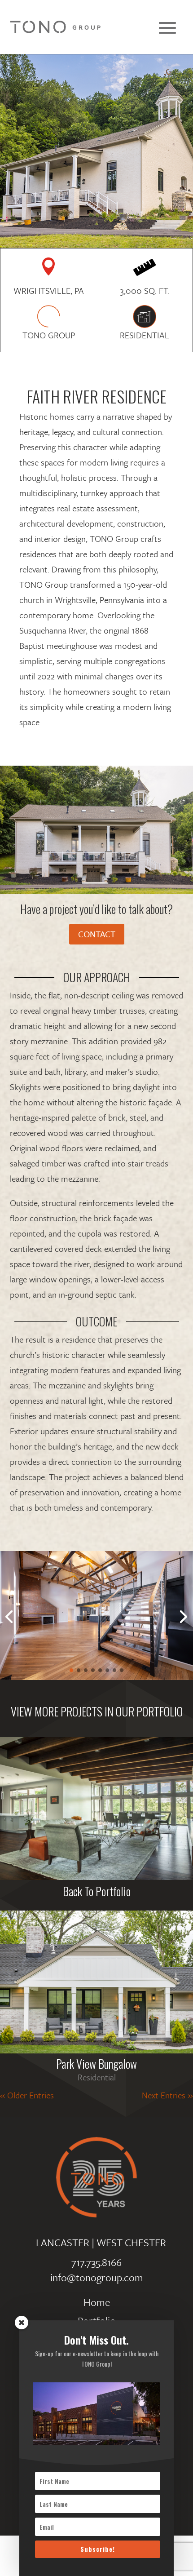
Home (97, 2302)
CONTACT (97, 934)
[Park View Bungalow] (96, 1982)
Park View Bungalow (96, 2064)
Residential (97, 2077)
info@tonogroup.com (97, 2277)
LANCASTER (63, 2242)
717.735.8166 (96, 2262)
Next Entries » (167, 2095)
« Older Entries (27, 2095)
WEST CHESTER (131, 2242)
